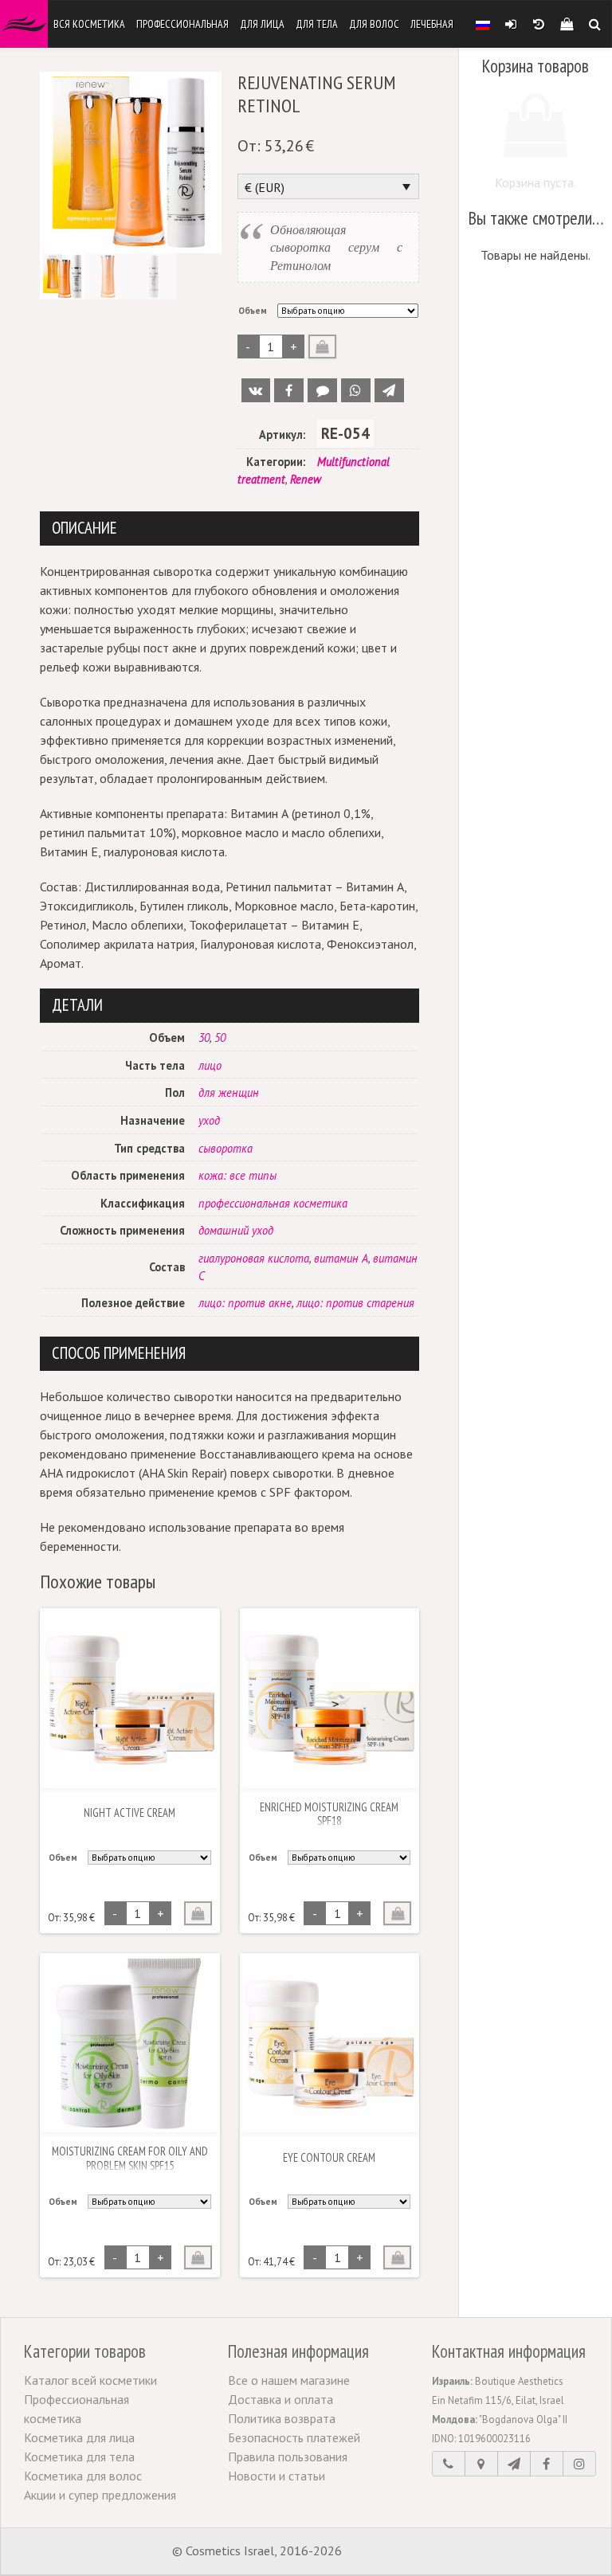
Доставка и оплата (280, 2399)
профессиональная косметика (273, 1203)
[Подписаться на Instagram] (579, 2464)
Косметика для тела (79, 2457)
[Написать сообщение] (514, 2464)
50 (220, 1037)
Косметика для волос (83, 2476)
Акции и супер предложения (100, 2495)
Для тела (317, 24)
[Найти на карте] (481, 2464)
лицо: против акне (245, 1303)
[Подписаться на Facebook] (547, 2464)
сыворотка (226, 1148)
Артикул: (282, 435)
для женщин (229, 1092)
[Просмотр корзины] (566, 24)
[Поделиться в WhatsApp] (356, 390)
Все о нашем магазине (289, 2380)
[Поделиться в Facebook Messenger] (322, 390)
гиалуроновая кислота (254, 1258)
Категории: (276, 462)
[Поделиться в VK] (256, 390)
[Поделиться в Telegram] (389, 390)
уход (209, 1120)
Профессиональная (182, 24)
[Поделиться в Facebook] (289, 390)
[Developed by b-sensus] (393, 2552)
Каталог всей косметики (90, 2380)
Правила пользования (288, 2457)
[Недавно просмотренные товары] (538, 24)
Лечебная (432, 24)
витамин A (341, 1258)
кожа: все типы (237, 1175)
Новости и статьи (277, 2476)
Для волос (374, 24)
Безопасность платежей (294, 2437)
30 (204, 1037)
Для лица (262, 24)
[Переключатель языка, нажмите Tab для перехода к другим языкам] (483, 24)
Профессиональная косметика (76, 2409)
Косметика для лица (79, 2437)
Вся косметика (89, 24)
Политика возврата (282, 2418)
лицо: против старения (355, 1303)
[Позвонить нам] (449, 2464)
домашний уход (236, 1230)
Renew (306, 479)
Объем (253, 311)
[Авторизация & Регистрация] (510, 24)
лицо (210, 1065)
